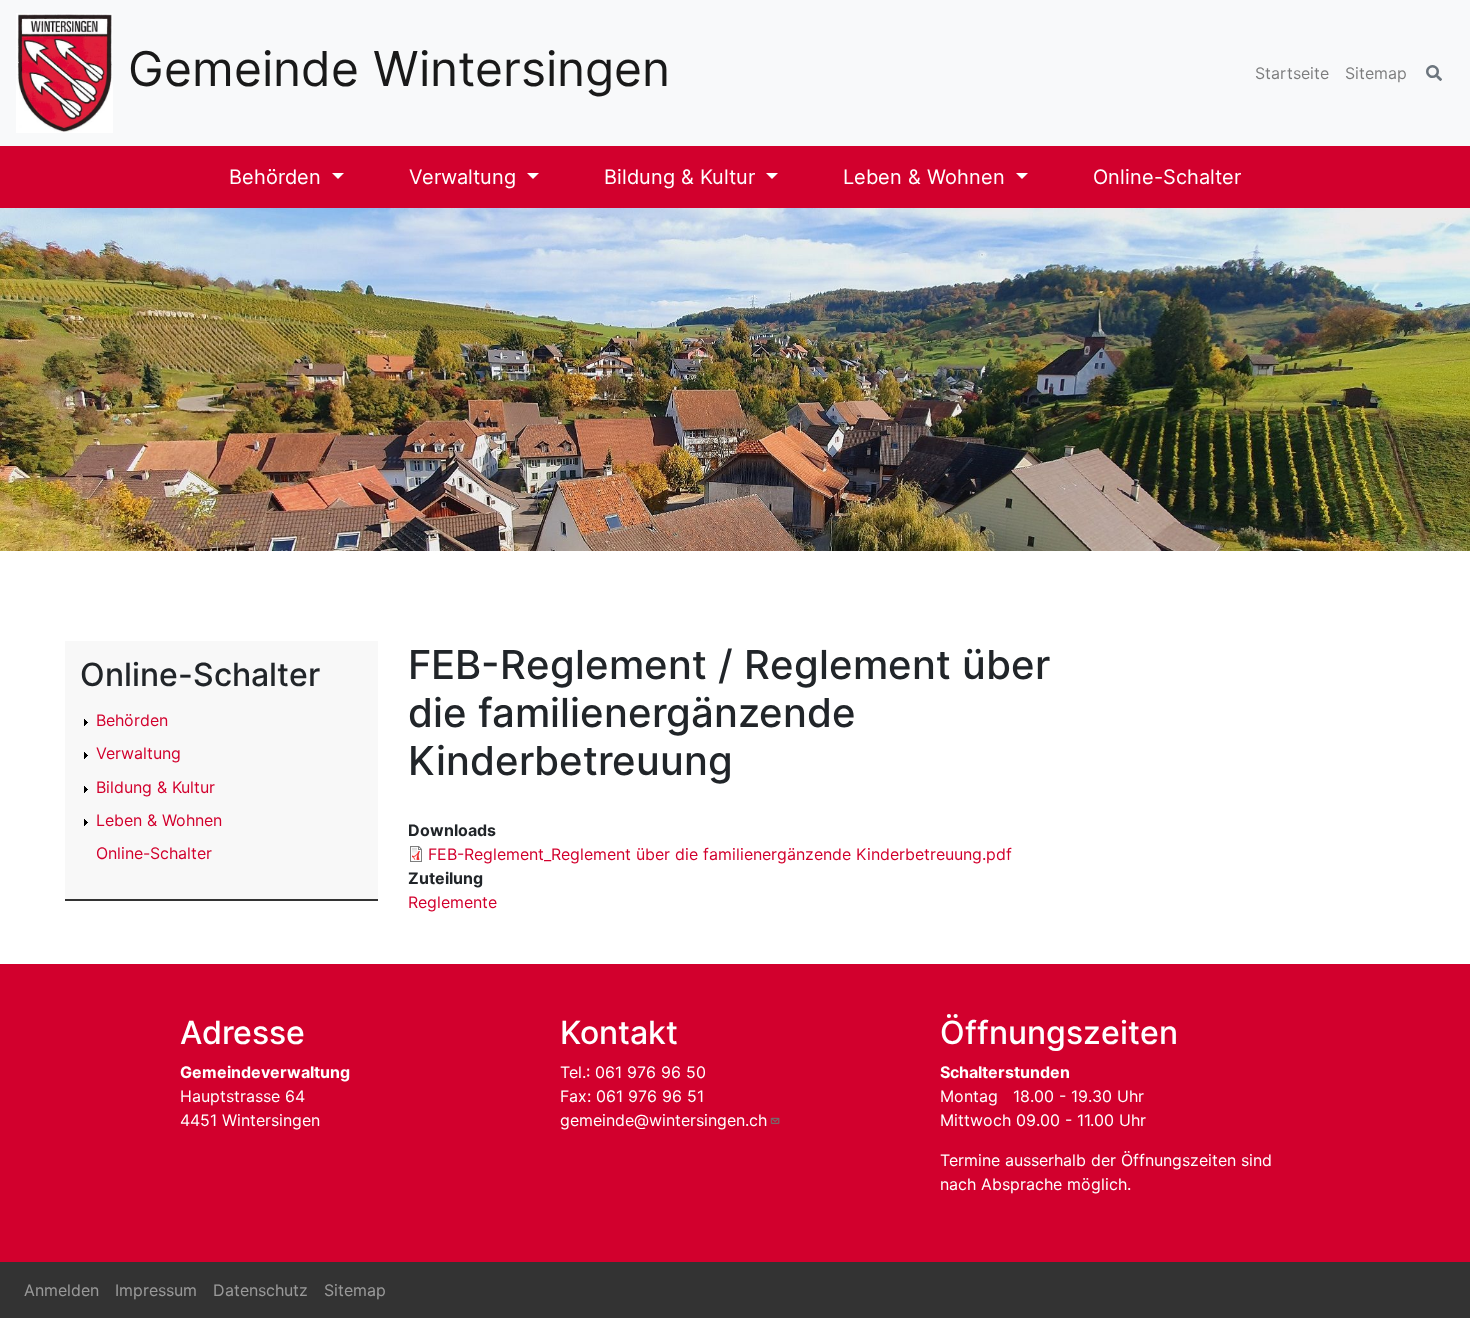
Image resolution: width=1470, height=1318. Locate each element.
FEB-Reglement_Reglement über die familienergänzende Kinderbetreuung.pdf (720, 854)
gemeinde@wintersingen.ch (663, 1120)
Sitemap (1376, 73)
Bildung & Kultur (682, 177)
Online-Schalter (1167, 177)
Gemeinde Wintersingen (399, 68)
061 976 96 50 (650, 1072)
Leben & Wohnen (927, 177)
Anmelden (61, 1290)
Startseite (1292, 73)
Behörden (278, 177)
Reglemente (452, 902)
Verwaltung (465, 177)
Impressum (156, 1290)
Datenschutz (260, 1290)
